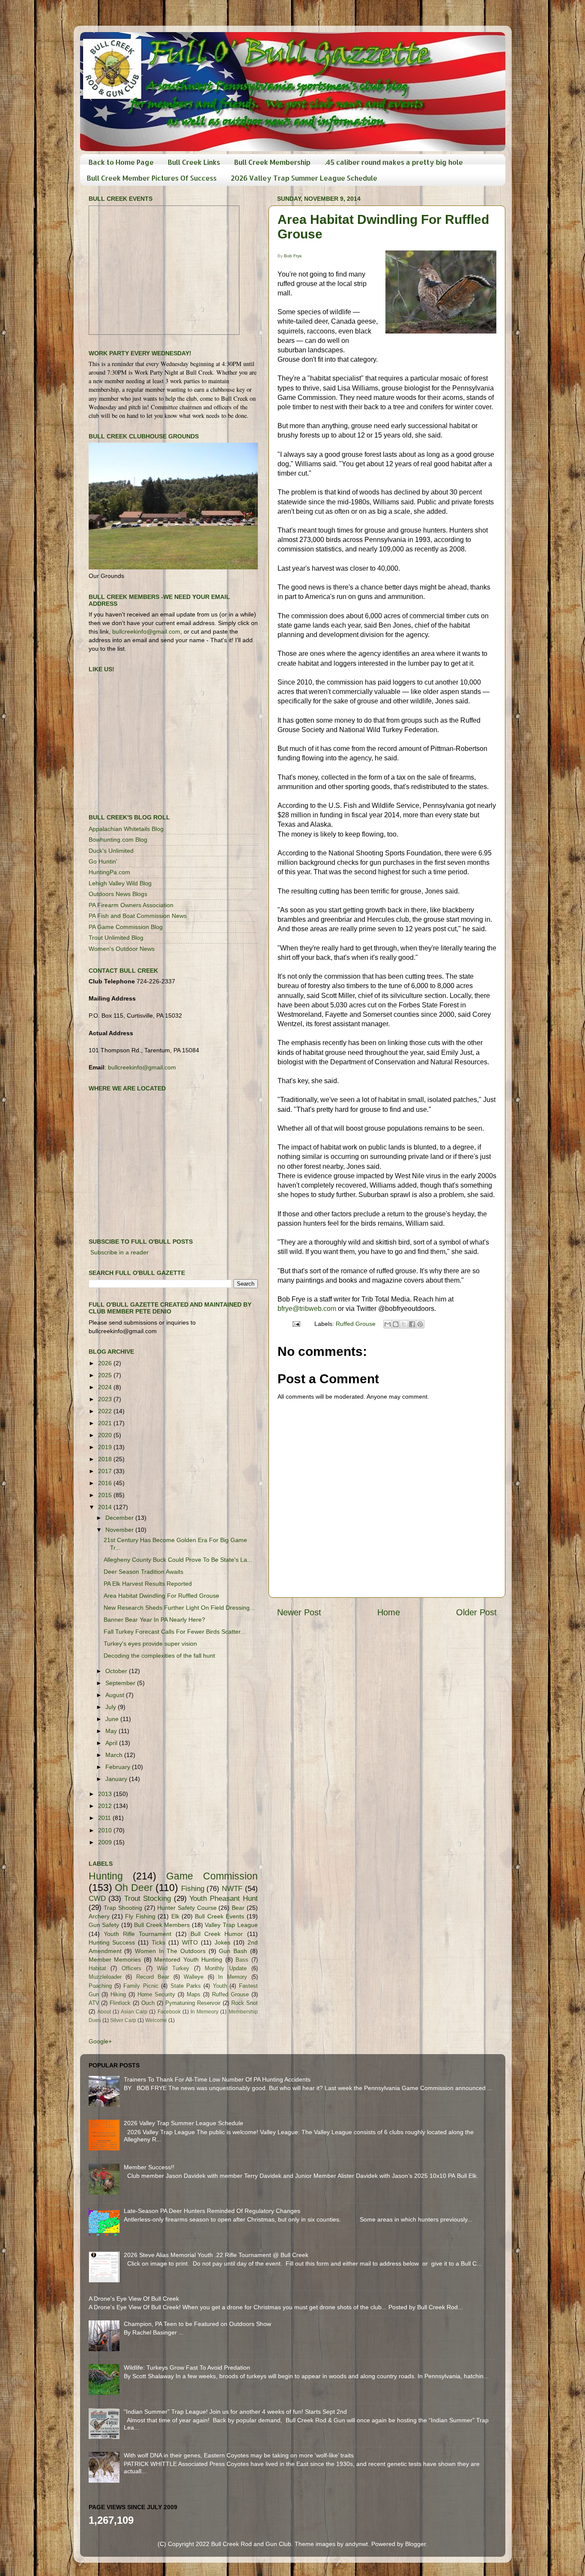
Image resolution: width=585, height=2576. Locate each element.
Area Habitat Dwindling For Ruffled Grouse (161, 1596)
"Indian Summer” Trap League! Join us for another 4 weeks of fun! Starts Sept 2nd (235, 2412)
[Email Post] (296, 1324)
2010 (106, 1830)
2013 (106, 1794)
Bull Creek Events (219, 1916)
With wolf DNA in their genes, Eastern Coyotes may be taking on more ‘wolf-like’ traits (239, 2455)
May (112, 1731)
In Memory (233, 1977)
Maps (194, 1994)
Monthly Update (226, 1968)
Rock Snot (245, 2003)
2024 (106, 1387)
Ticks (158, 1942)
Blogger (415, 2544)
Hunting (106, 1876)
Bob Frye (293, 256)
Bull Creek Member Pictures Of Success (152, 178)
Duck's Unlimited (111, 851)
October (117, 1671)
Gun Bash (233, 1951)
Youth (220, 1986)
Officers (131, 1968)
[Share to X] (404, 1324)
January (117, 1779)
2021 (106, 1423)
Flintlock (120, 2003)
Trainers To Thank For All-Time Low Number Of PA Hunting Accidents (217, 2079)
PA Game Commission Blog (126, 927)
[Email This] (388, 1324)
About (104, 2012)
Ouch (148, 2003)
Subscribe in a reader (119, 1252)
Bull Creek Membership (272, 162)
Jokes (222, 1942)
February (119, 1767)
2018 (106, 1459)
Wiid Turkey (173, 1968)
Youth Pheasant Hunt (223, 1898)
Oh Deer (134, 1888)
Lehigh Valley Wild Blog (120, 883)
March (115, 1755)
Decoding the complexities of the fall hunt (159, 1656)
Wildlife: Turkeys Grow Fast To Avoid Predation (187, 2368)
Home (389, 1612)
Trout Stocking (148, 1898)
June (113, 1719)
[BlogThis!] (396, 1324)
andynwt (357, 2544)
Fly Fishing (140, 1916)
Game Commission (212, 1876)
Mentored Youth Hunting (188, 1960)
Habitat (97, 1968)
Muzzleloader (105, 1977)
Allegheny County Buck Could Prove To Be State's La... (178, 1560)
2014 (106, 1507)
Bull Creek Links (194, 162)
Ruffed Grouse (356, 1324)
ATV (94, 2003)
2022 (106, 1411)
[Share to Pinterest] (420, 1324)
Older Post (476, 1612)
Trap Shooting (123, 1908)
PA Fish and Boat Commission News (138, 916)
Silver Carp (123, 2020)
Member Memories (115, 1960)
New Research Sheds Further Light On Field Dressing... (179, 1608)
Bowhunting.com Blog (118, 840)
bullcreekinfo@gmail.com (146, 631)
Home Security (156, 1994)
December (120, 1518)
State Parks (186, 1986)
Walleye (194, 1977)
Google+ (100, 2041)
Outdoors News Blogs (118, 894)
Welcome (156, 2020)
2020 (106, 1435)
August (116, 1695)
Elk (175, 1916)
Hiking (118, 1994)
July (112, 1707)
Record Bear (153, 1977)
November (120, 1530)
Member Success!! (149, 2167)
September (121, 1683)
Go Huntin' (103, 861)
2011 (105, 1818)
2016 (106, 1483)
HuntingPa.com (109, 872)
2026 (106, 1363)
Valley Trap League (231, 1925)
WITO (190, 1942)
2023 (106, 1399)
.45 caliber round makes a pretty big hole (394, 162)
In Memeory (204, 2012)
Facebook (169, 2012)
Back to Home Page (121, 162)
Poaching (100, 1986)
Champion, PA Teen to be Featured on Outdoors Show (197, 2324)
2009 (106, 1842)
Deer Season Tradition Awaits (143, 1572)
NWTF (232, 1888)
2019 (106, 1447)
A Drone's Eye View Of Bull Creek (134, 2299)
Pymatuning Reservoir (193, 2003)
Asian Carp (134, 2012)
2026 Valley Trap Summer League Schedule (304, 178)
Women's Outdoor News (122, 949)
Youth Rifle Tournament (138, 1934)
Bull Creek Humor (217, 1934)
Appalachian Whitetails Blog (126, 829)
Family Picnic (141, 1986)
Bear (238, 1908)
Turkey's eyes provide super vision (150, 1644)
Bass (242, 1960)
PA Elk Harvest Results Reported (148, 1584)
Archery (99, 1916)
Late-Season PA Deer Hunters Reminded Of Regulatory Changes (212, 2211)
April (112, 1743)
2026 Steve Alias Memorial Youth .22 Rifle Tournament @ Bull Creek (216, 2255)
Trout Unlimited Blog (116, 938)
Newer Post (299, 1612)
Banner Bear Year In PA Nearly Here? (154, 1620)
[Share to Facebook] (412, 1324)
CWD (97, 1898)
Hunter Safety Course (187, 1908)
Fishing (193, 1888)
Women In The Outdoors (170, 1951)
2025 (106, 1375)
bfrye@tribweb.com (307, 1309)
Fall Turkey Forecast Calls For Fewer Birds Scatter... (175, 1632)
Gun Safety (104, 1925)
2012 (106, 1806)
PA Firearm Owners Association (131, 905)
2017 (106, 1471)
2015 (106, 1495)
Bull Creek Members (162, 1925)
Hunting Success (112, 1942)
